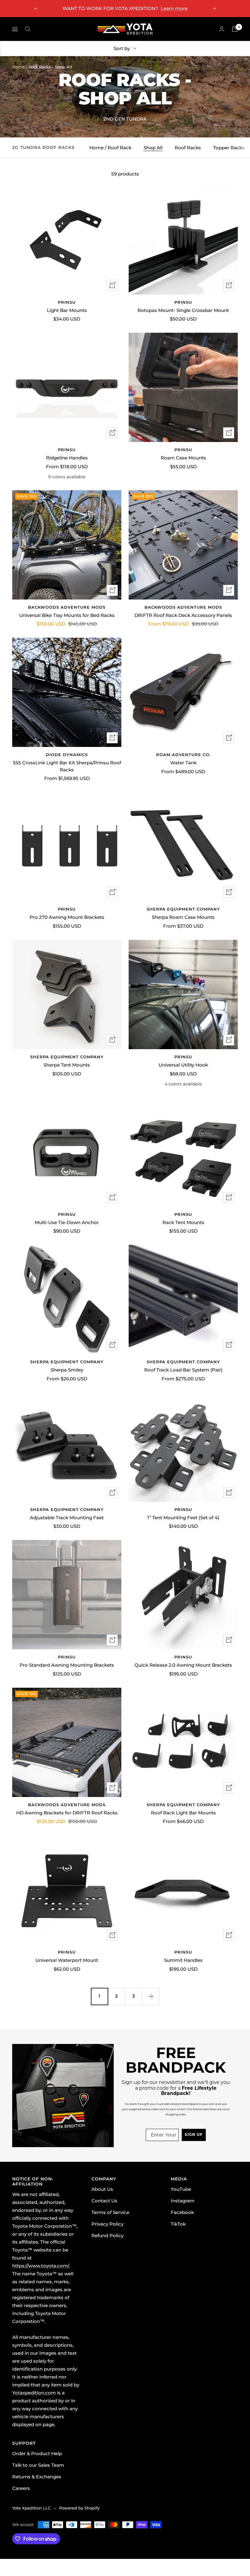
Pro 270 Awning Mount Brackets (67, 917)
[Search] (28, 29)
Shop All (153, 148)
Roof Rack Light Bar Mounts (183, 1813)
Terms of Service (110, 2212)
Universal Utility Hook (183, 1065)
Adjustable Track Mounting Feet (67, 1518)
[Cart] (235, 29)
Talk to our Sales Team (38, 2465)
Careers (21, 2488)
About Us (102, 2189)
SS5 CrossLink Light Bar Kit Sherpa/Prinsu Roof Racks (67, 766)
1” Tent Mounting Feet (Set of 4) (183, 1518)
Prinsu (67, 302)
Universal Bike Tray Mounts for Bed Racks (67, 615)
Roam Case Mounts (183, 458)
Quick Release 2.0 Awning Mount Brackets (183, 1665)
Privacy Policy (107, 2224)
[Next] (151, 1996)
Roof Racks (188, 148)
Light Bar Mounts (67, 310)
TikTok (178, 2224)
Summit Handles (183, 1960)
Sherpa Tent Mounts (67, 1065)
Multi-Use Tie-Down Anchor (67, 1222)
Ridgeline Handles (67, 458)
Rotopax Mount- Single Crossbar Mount (183, 310)
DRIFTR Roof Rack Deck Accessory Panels (183, 615)
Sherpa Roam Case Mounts (183, 917)
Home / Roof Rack (110, 148)
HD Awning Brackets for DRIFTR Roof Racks (67, 1813)
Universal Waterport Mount (67, 1960)
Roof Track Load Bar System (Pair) (183, 1370)
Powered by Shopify (79, 2508)
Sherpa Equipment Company (183, 909)
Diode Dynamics (67, 755)
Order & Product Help (37, 2453)
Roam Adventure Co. (183, 755)
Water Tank (183, 763)
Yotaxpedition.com (34, 2393)
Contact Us (104, 2201)
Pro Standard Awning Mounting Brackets (67, 1665)
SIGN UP (194, 2135)
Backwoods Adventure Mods (67, 607)
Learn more (174, 8)
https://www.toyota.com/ (41, 2266)
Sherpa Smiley (67, 1370)
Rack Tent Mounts (183, 1222)
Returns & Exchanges (37, 2477)
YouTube (181, 2189)
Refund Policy (107, 2235)
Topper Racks (229, 148)
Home (18, 67)
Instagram (183, 2201)
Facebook (182, 2212)
